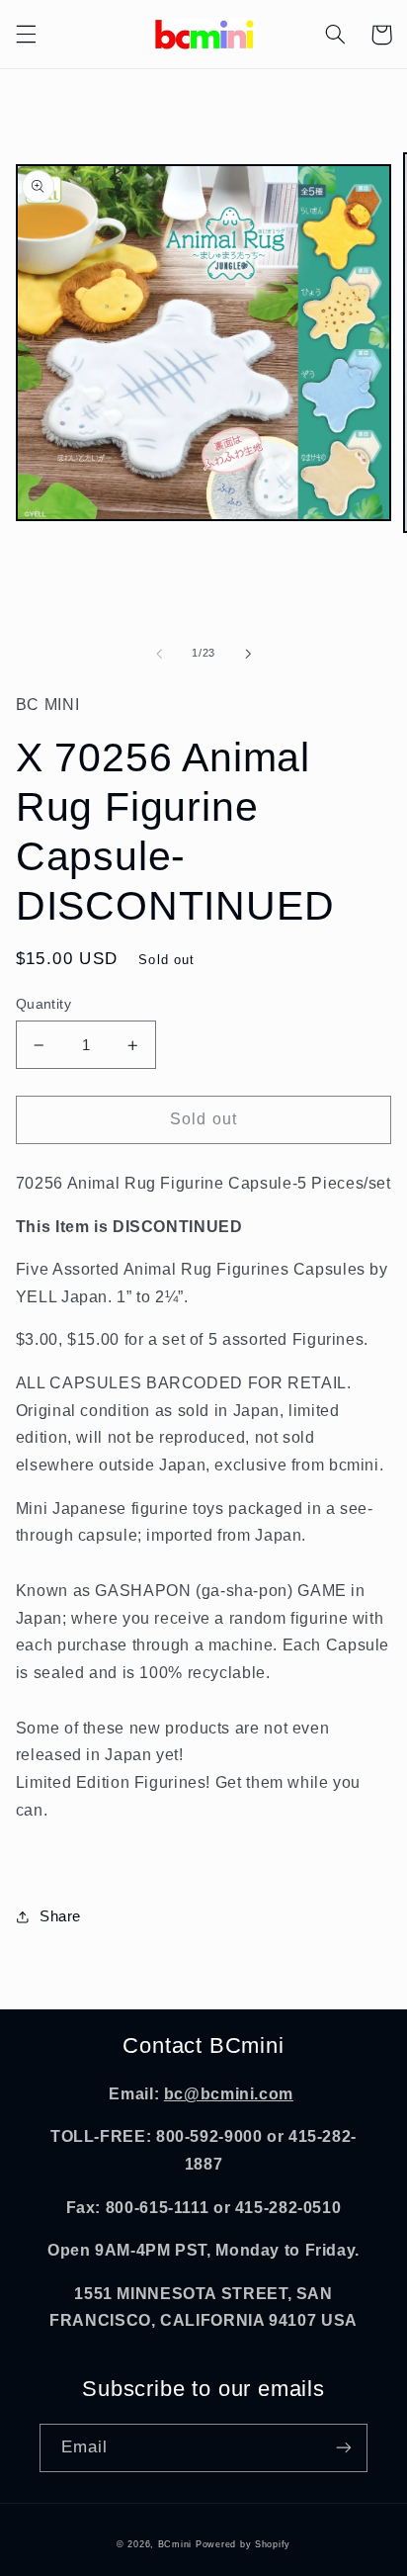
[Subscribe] (344, 2448)
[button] (26, 35)
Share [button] (60, 1916)
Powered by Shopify (243, 2544)
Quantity (43, 1004)
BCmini (175, 2544)
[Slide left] (159, 654)
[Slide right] (248, 654)
